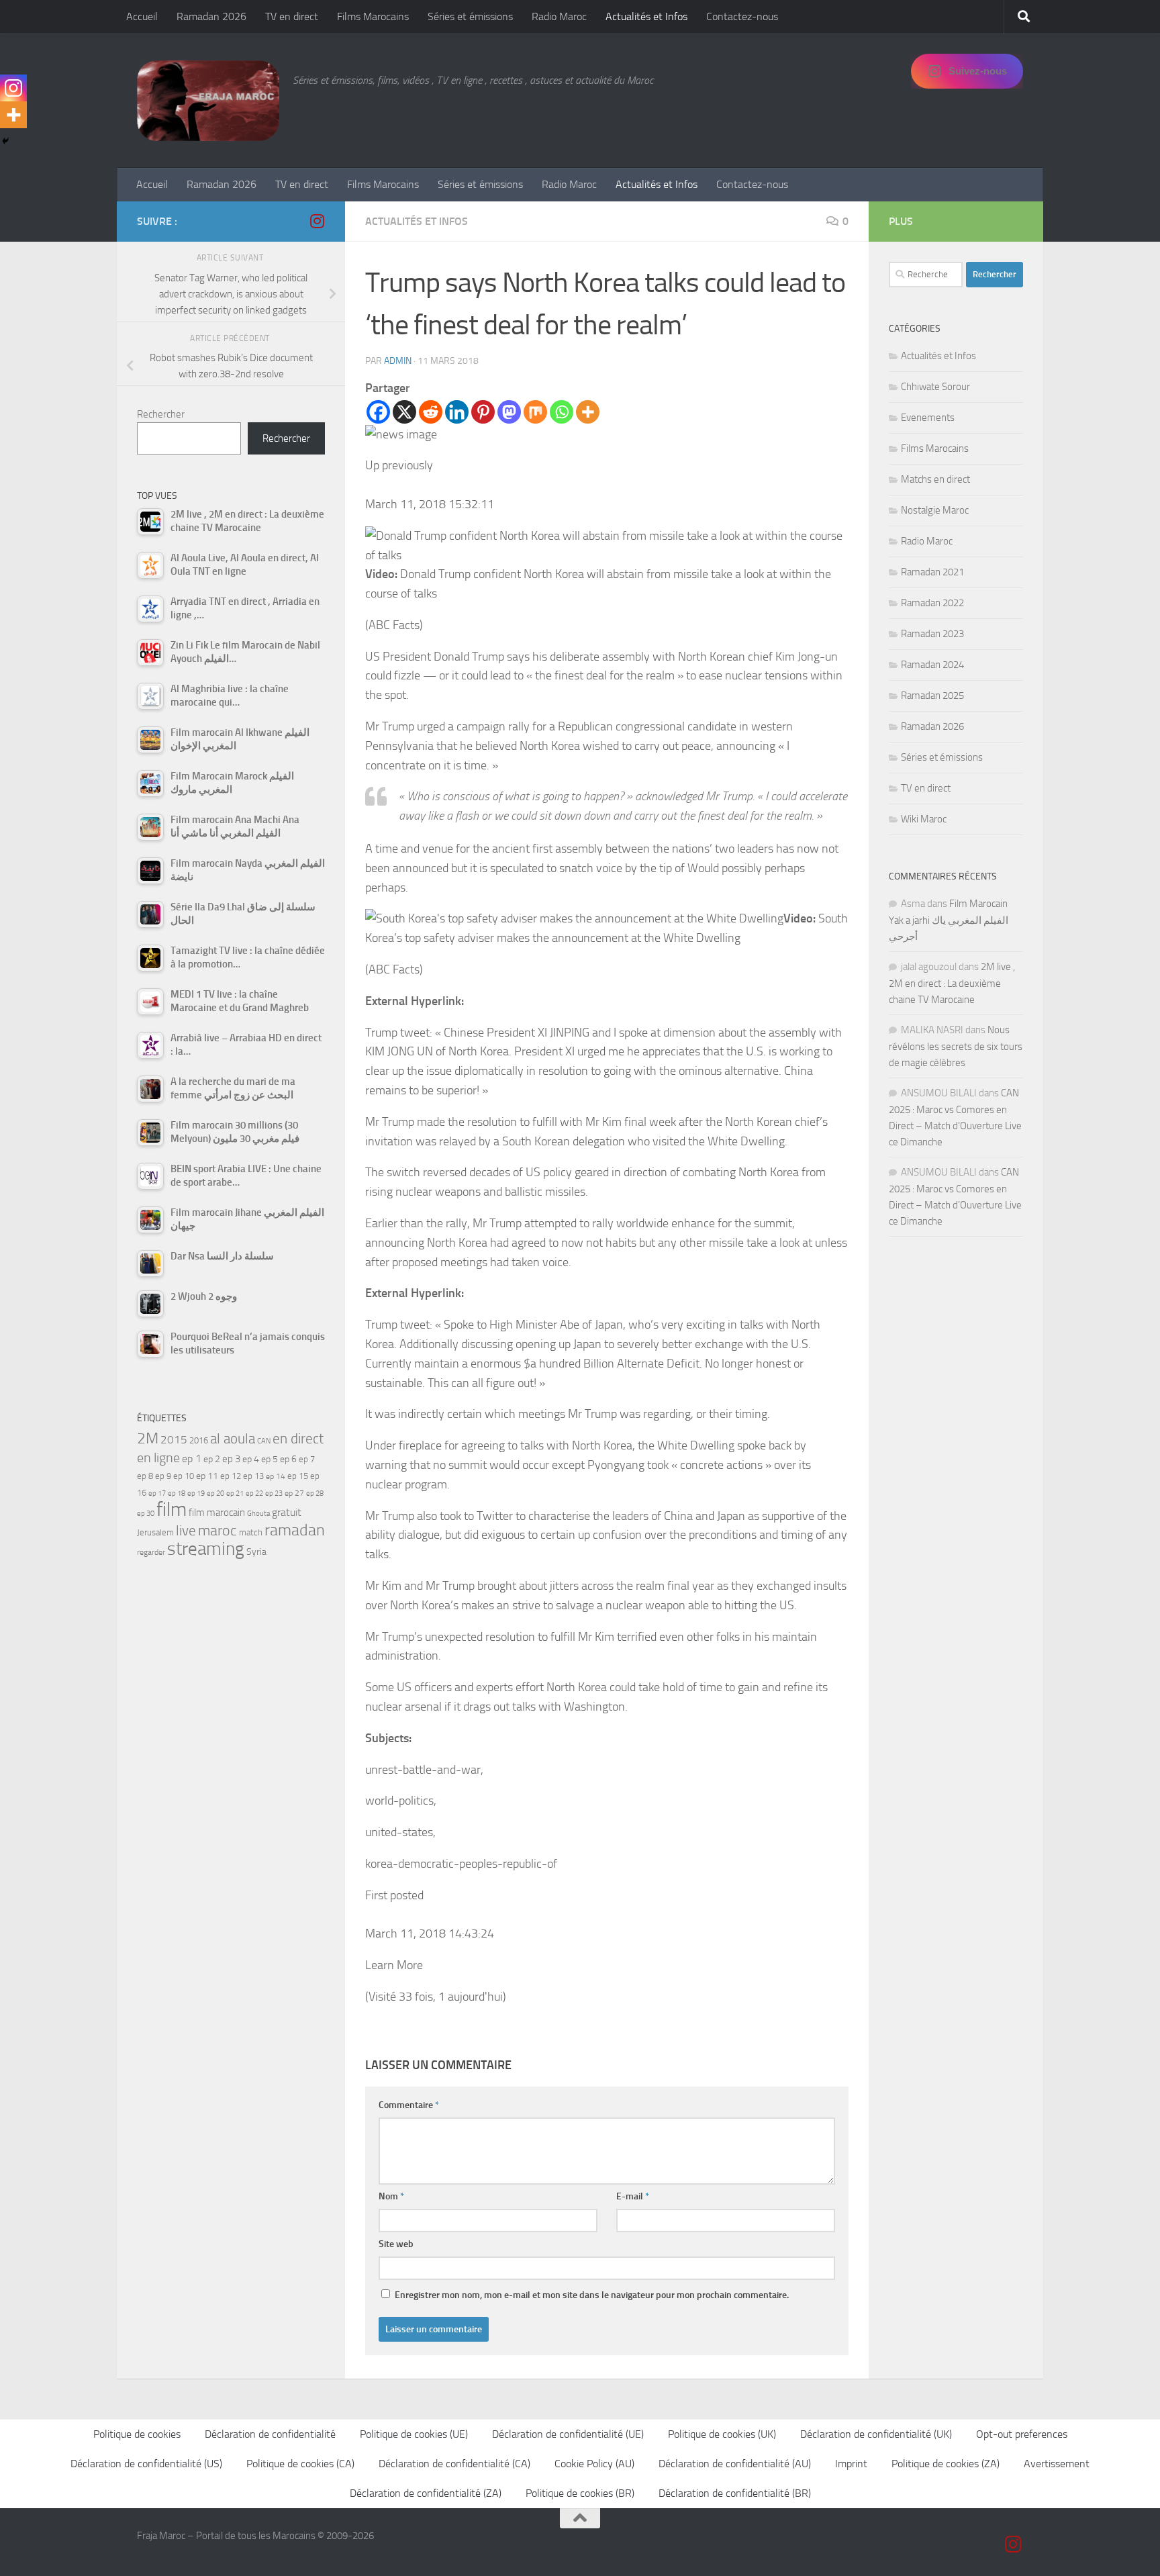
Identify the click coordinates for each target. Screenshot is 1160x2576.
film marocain (217, 1513)
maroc (217, 1531)
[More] (588, 412)
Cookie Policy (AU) (594, 2464)
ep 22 (254, 1493)
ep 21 (235, 1493)
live (186, 1531)
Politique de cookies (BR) (580, 2493)
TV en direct (292, 16)
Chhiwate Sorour (935, 387)
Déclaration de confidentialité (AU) (735, 2464)
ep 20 (215, 1493)
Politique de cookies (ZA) (946, 2464)
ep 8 (145, 1476)
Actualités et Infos (646, 16)
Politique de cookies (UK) (722, 2434)
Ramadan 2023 (932, 634)
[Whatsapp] (562, 412)
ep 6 (288, 1459)
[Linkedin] (457, 412)
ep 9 (163, 1476)
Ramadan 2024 (932, 665)
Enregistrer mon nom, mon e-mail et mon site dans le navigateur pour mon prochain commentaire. (592, 2295)
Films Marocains (373, 16)
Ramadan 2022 (932, 603)
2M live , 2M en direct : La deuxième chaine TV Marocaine (952, 983)
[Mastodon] (509, 412)
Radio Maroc (559, 16)
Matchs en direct (935, 479)
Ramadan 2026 (211, 16)
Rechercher (161, 414)
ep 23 (274, 1493)
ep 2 (212, 1459)
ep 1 (192, 1459)
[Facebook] (378, 412)
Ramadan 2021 (932, 572)
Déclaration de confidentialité (270, 2434)
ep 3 (231, 1459)
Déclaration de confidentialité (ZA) (426, 2493)
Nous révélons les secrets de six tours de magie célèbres (956, 1046)
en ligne (158, 1458)
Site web (396, 2244)
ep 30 (146, 1514)
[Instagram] (13, 88)
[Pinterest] (483, 412)
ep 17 (157, 1493)
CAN (264, 1441)
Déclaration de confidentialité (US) (146, 2464)
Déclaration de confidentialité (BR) (735, 2493)
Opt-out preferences (1022, 2434)
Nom (391, 2196)
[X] (404, 412)
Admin (398, 361)
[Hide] (5, 141)
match (251, 1532)
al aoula (233, 1439)
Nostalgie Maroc (935, 510)
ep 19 (196, 1493)
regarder (151, 1552)
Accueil (142, 16)
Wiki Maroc (924, 819)
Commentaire (409, 2105)
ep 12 (231, 1476)
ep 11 (207, 1476)
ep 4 (251, 1459)
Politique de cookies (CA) (300, 2464)
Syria (256, 1552)
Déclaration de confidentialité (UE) (568, 2434)
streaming (206, 1549)
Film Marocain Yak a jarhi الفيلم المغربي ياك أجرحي (949, 920)
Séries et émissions (470, 16)
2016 (199, 1440)
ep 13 (253, 1476)
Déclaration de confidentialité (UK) (876, 2434)
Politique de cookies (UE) (414, 2434)
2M (148, 1438)
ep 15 (298, 1476)
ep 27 (294, 1493)
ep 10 (184, 1476)
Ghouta (258, 1514)
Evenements (928, 418)
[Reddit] (431, 412)
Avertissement (1057, 2464)
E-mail (633, 2196)
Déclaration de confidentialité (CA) (454, 2464)
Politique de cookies (137, 2434)
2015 (174, 1439)
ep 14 (276, 1476)
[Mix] (535, 412)
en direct (298, 1439)
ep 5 (270, 1459)
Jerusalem (155, 1532)
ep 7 (307, 1459)
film (172, 1510)
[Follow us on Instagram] (317, 221)
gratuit (287, 1512)
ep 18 (177, 1493)
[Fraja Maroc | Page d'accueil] (208, 101)
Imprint (851, 2464)
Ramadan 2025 (932, 696)
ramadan (295, 1530)
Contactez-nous (742, 16)
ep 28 (315, 1493)
